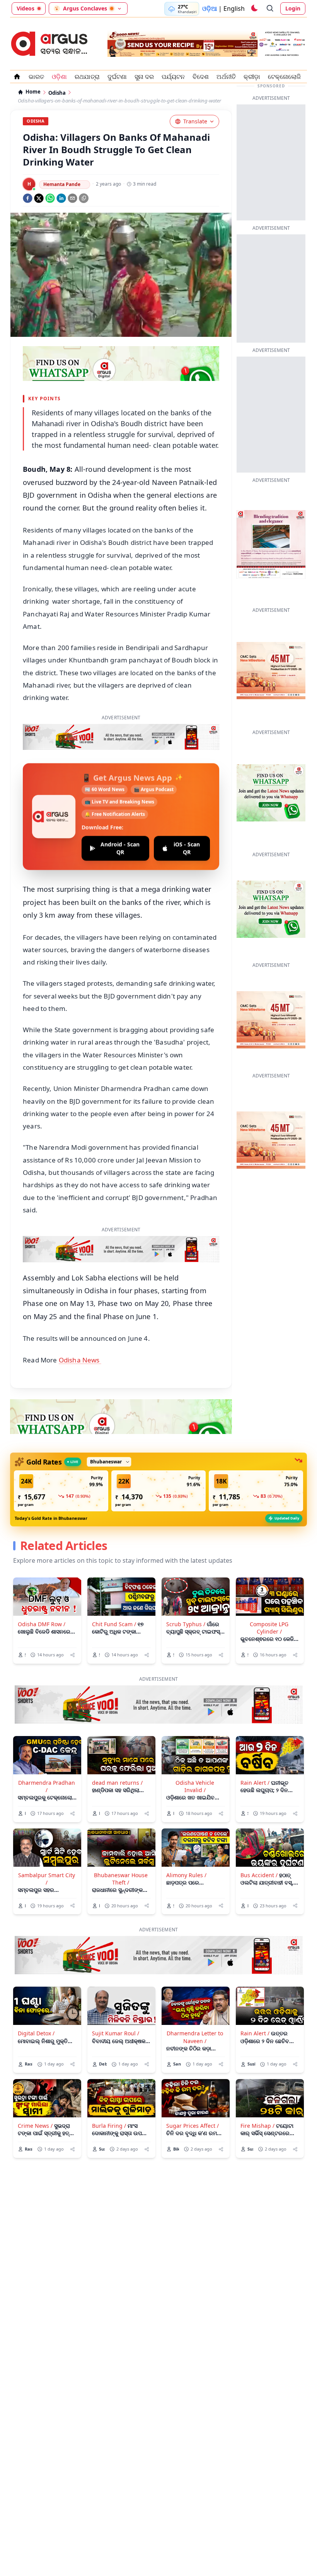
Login (293, 8)
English (234, 9)
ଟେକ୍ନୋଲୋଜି (284, 77)
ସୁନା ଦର (144, 77)
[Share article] (72, 1625)
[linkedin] (61, 198)
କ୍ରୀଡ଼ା (252, 77)
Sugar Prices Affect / (193, 2095)
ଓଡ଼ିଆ (210, 9)
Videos (26, 8)
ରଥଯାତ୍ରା (87, 77)
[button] (61, 1461)
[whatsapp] (50, 198)
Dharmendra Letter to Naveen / (195, 2007)
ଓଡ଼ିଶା (59, 77)
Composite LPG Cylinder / (269, 1598)
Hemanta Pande (62, 184)
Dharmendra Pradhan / (47, 1756)
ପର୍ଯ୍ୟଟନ (173, 77)
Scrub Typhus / (186, 1594)
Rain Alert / (255, 1752)
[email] (72, 198)
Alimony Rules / (186, 1845)
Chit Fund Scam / (114, 1594)
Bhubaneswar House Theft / (121, 1849)
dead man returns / (117, 1752)
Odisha (57, 93)
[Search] (270, 9)
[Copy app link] (84, 198)
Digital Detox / (36, 2003)
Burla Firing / (109, 2095)
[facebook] (28, 198)
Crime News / (35, 2095)
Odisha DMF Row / (42, 1594)
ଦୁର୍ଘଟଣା (117, 77)
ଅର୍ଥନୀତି (226, 77)
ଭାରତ (36, 77)
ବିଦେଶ (201, 77)
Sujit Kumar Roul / (116, 2003)
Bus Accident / (259, 1845)
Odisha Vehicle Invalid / (195, 1756)
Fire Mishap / (257, 2095)
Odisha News (80, 1330)
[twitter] (39, 198)
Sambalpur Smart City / (47, 1849)
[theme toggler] (254, 9)
